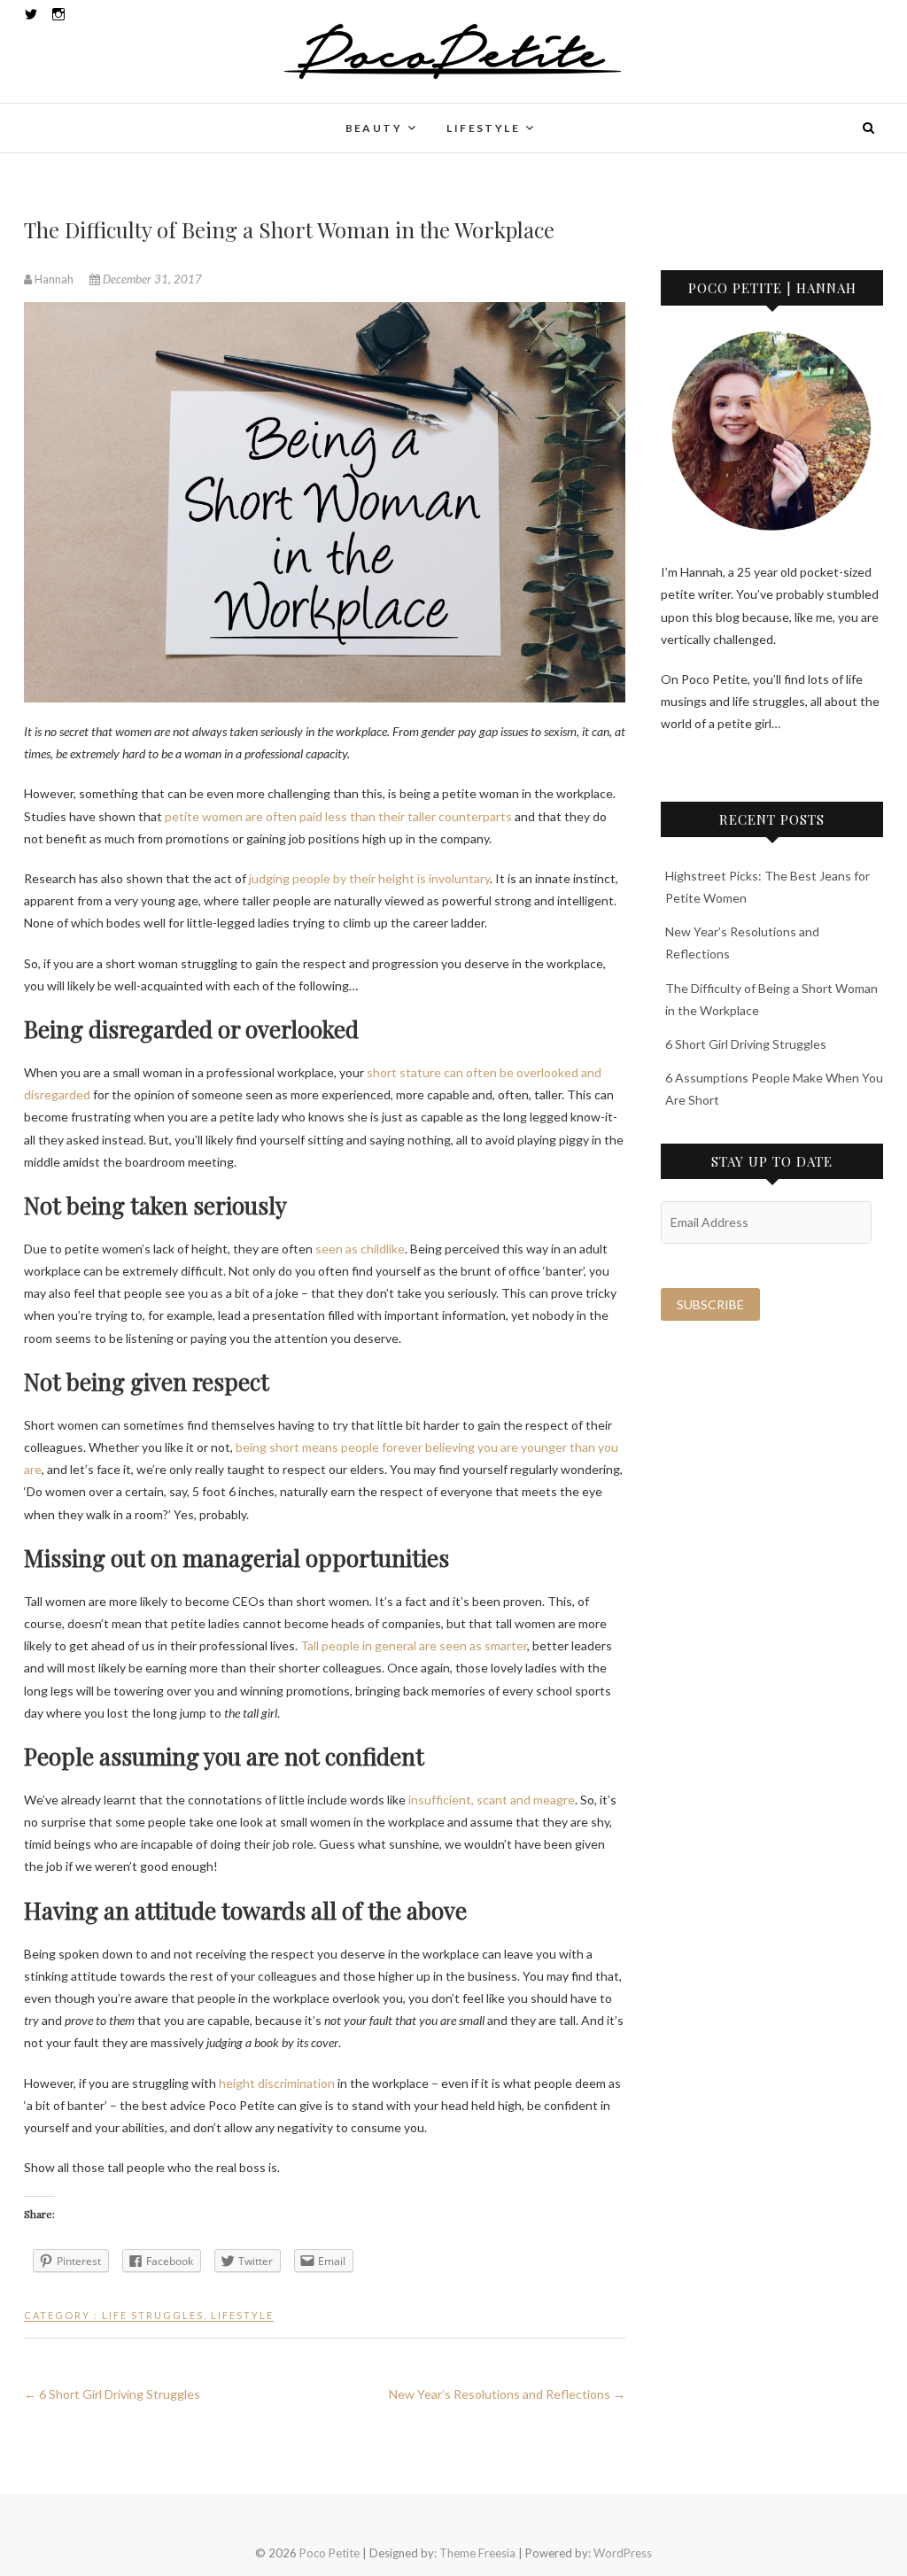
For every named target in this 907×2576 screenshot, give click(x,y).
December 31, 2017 (151, 279)
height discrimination (277, 2083)
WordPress (623, 2553)
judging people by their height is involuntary (369, 878)
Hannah (54, 279)
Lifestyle (483, 128)
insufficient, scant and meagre (492, 1800)
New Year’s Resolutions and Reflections (507, 2394)
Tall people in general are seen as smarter (414, 1645)
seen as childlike (360, 1249)
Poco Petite (76, 117)
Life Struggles (153, 2315)
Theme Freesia (477, 2553)
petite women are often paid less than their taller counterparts (338, 816)
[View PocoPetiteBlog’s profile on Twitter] (31, 14)
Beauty (374, 128)
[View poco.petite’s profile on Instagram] (58, 14)
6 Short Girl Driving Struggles (112, 2394)
